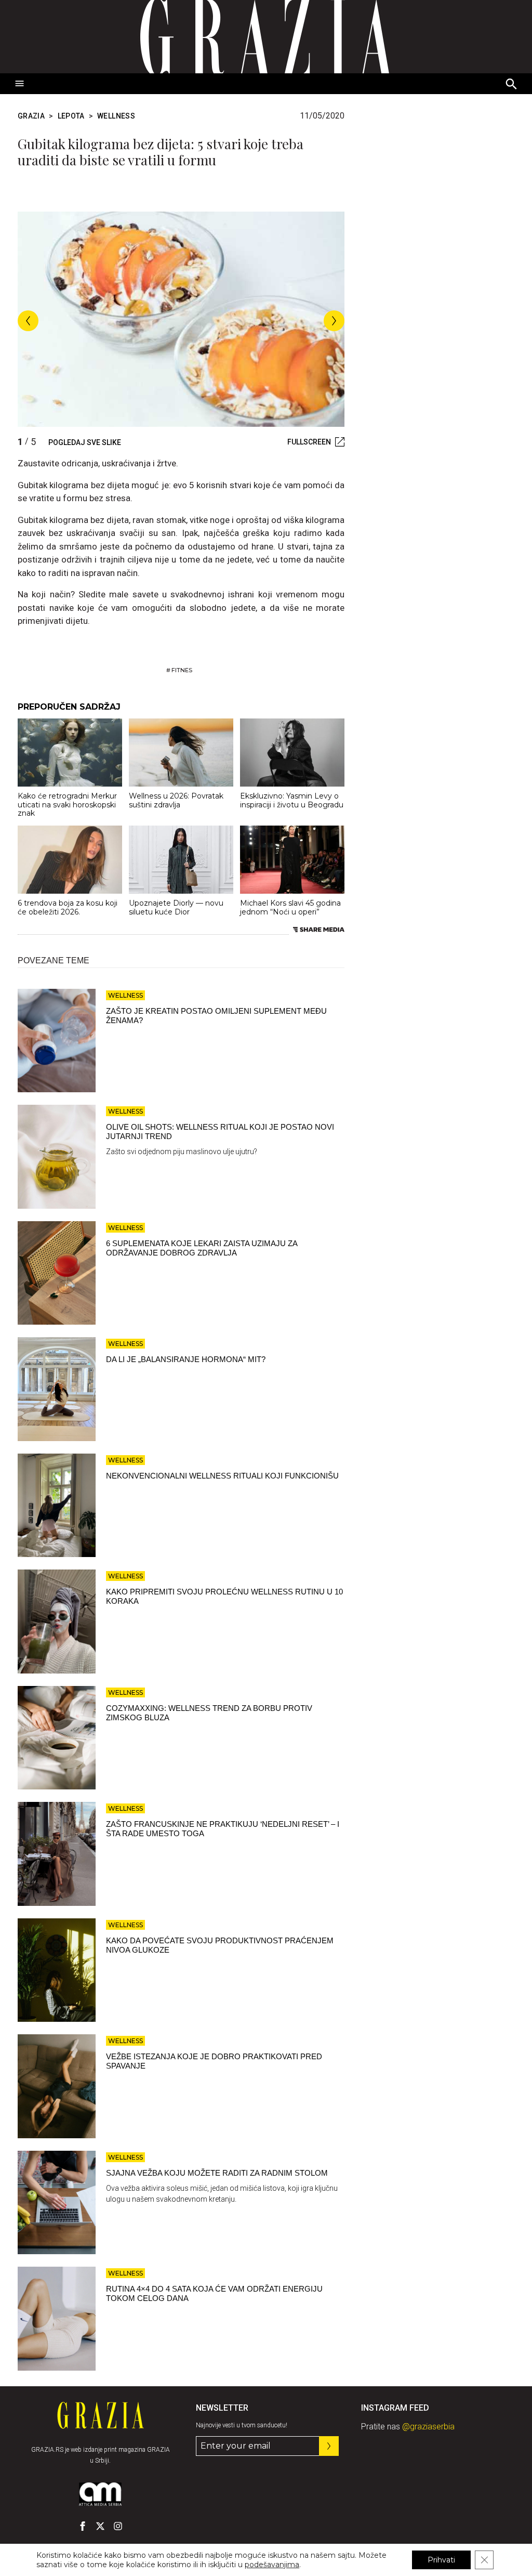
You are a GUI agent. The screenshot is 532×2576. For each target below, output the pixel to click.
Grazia (31, 116)
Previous (28, 321)
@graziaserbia (428, 2427)
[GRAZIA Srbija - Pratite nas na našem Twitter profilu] (100, 2526)
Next (334, 321)
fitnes (182, 670)
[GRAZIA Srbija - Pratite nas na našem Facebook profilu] (83, 2526)
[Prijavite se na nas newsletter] (329, 2446)
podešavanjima (272, 2565)
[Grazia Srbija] (266, 37)
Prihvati (441, 2560)
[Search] (512, 85)
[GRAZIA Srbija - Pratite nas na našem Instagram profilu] (118, 2526)
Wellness (116, 116)
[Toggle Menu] (20, 84)
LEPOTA (71, 116)
